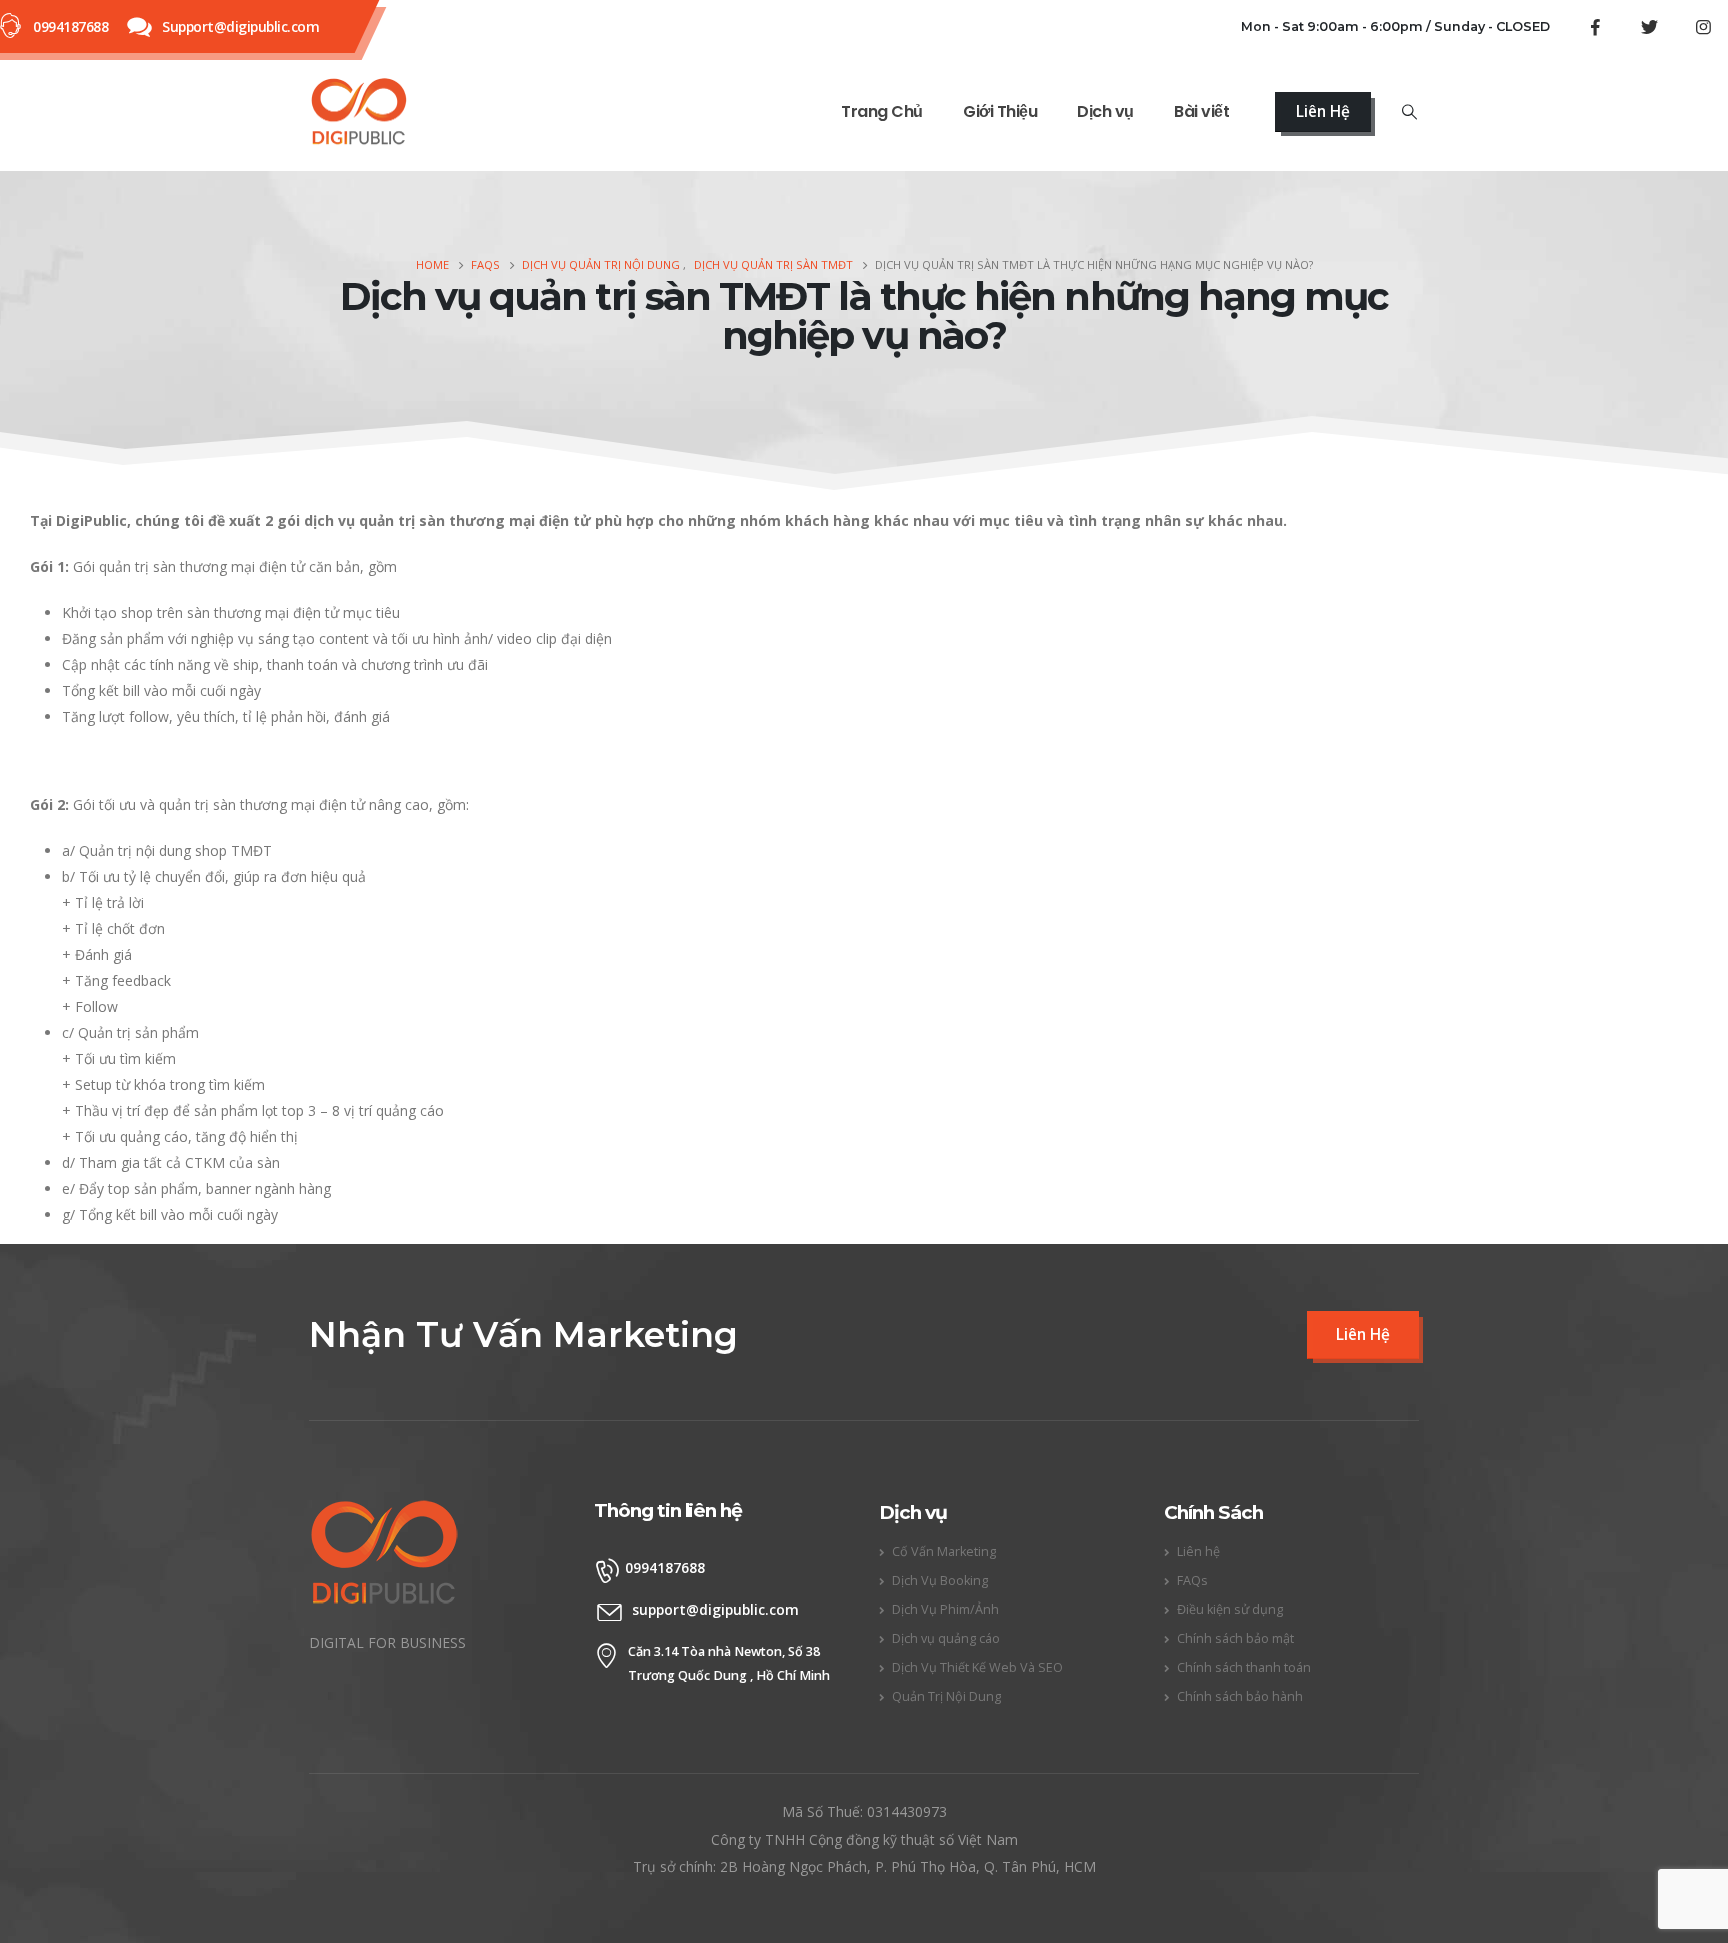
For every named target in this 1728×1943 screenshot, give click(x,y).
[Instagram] (1703, 27)
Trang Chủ (882, 111)
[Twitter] (1649, 27)
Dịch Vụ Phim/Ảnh (945, 1609)
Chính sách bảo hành (1240, 1696)
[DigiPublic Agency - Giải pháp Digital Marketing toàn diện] (359, 112)
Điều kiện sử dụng (1230, 1609)
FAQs (1192, 1580)
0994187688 (70, 26)
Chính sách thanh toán (1244, 1667)
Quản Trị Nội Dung (946, 1696)
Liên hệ (1198, 1551)
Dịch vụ (1105, 111)
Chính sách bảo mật (1235, 1638)
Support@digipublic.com (240, 26)
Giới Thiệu (1000, 111)
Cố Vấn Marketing (944, 1551)
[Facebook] (1595, 27)
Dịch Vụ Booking (940, 1580)
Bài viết (1201, 111)
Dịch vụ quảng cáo (946, 1638)
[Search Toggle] (1410, 112)
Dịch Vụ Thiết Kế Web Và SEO (977, 1667)
